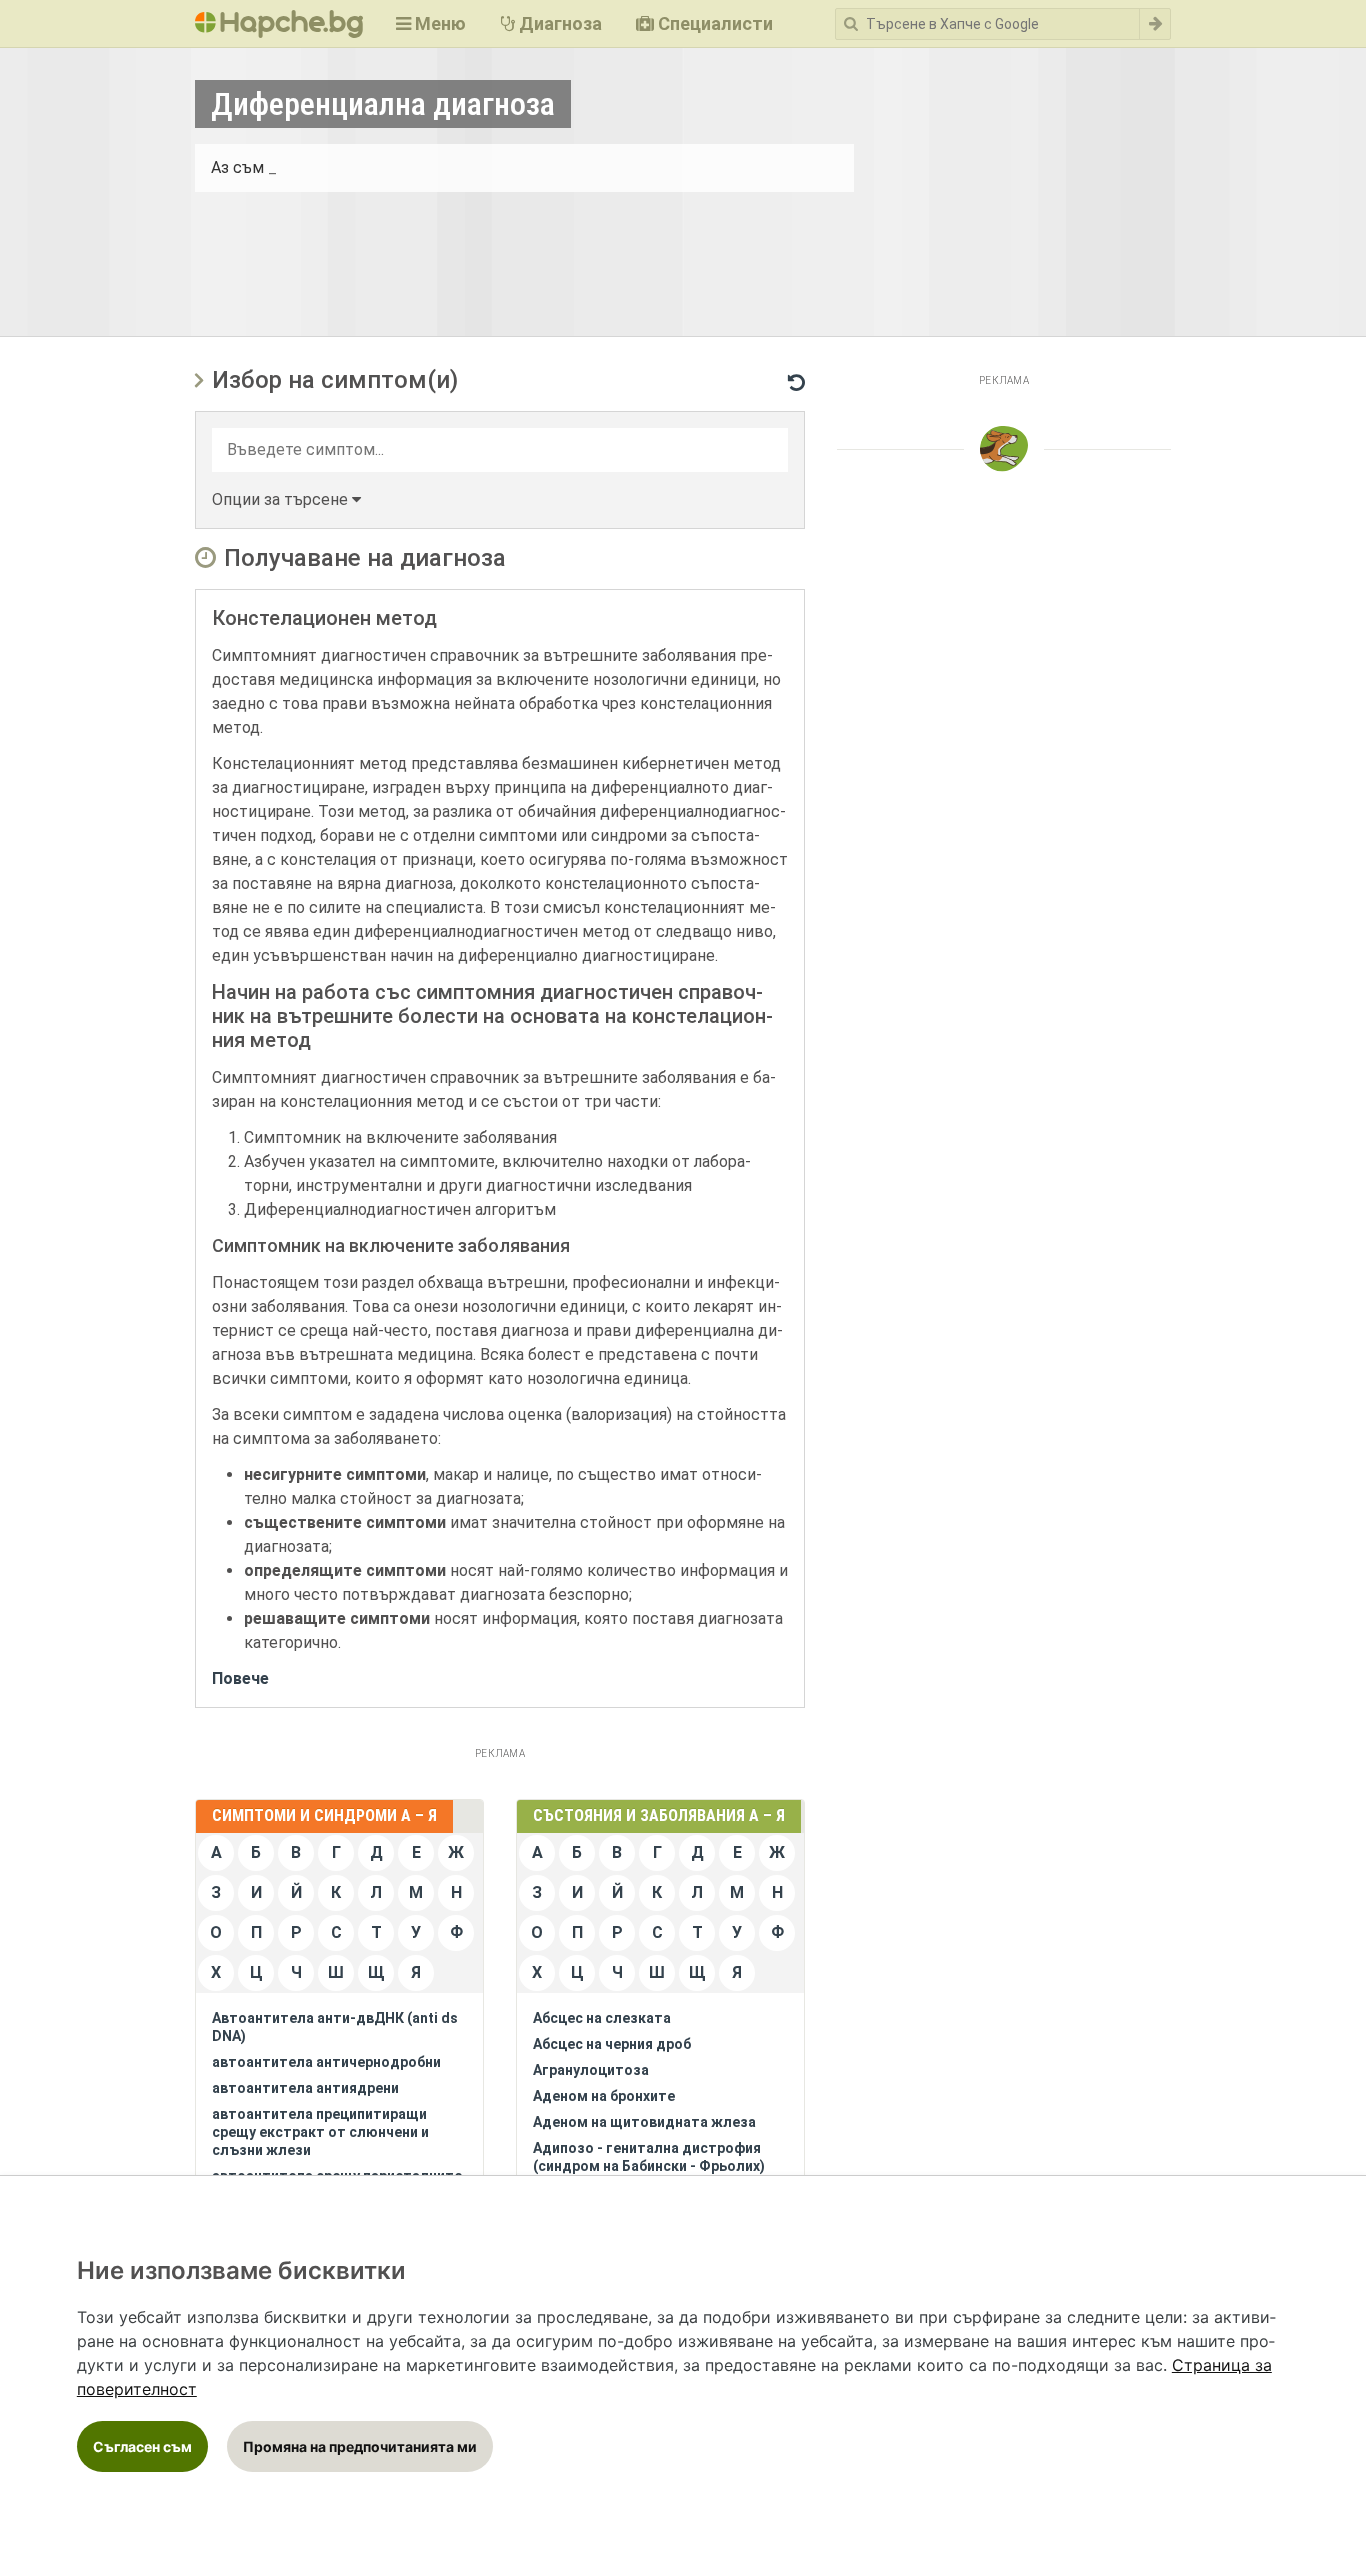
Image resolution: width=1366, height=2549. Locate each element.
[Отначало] (796, 378)
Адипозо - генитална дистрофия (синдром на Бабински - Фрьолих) (649, 2157)
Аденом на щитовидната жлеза (644, 2122)
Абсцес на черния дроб (612, 2044)
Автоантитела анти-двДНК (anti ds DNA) (335, 2027)
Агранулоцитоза (591, 2070)
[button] (286, 500)
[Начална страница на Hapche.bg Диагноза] (279, 24)
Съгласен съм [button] (142, 2446)
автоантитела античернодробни (326, 2062)
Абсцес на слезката (602, 2018)
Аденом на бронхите (604, 2096)
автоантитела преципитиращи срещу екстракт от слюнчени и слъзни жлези (320, 2132)
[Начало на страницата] (1004, 449)
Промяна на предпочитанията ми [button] (360, 2446)
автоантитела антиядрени (305, 2088)
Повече (240, 1678)
